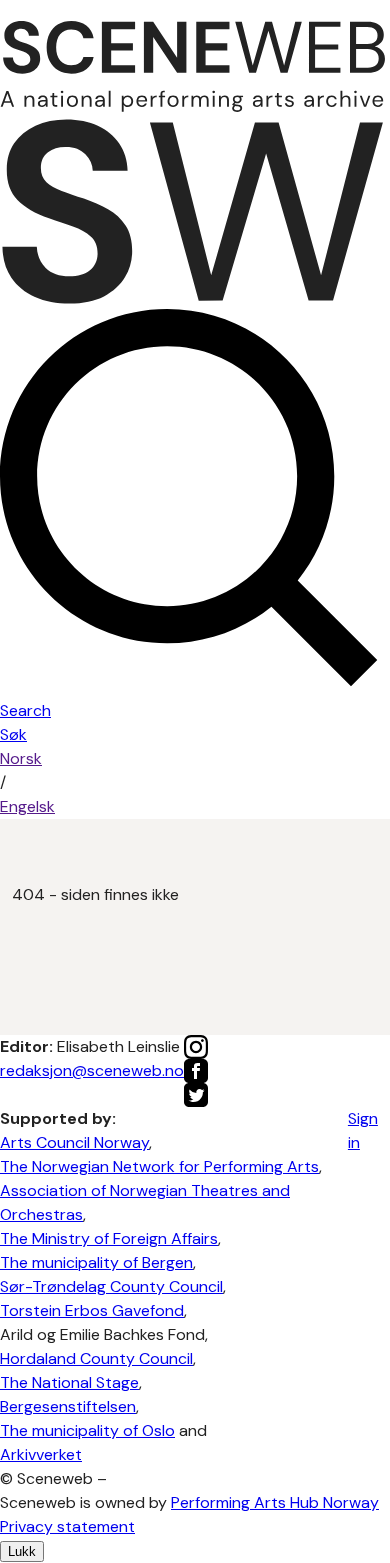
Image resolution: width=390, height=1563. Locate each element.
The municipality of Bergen (96, 1262)
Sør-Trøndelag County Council (111, 1286)
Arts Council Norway (74, 1142)
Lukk (22, 1551)
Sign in (363, 1130)
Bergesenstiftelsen (68, 1406)
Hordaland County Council (96, 1358)
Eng (27, 806)
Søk (13, 734)
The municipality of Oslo (87, 1430)
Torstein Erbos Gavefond (92, 1310)
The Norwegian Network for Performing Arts (159, 1166)
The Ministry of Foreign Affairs (109, 1238)
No (21, 758)
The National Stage (69, 1382)
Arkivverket (41, 1454)
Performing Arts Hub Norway (275, 1502)
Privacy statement (67, 1526)
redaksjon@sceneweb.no (92, 1070)
